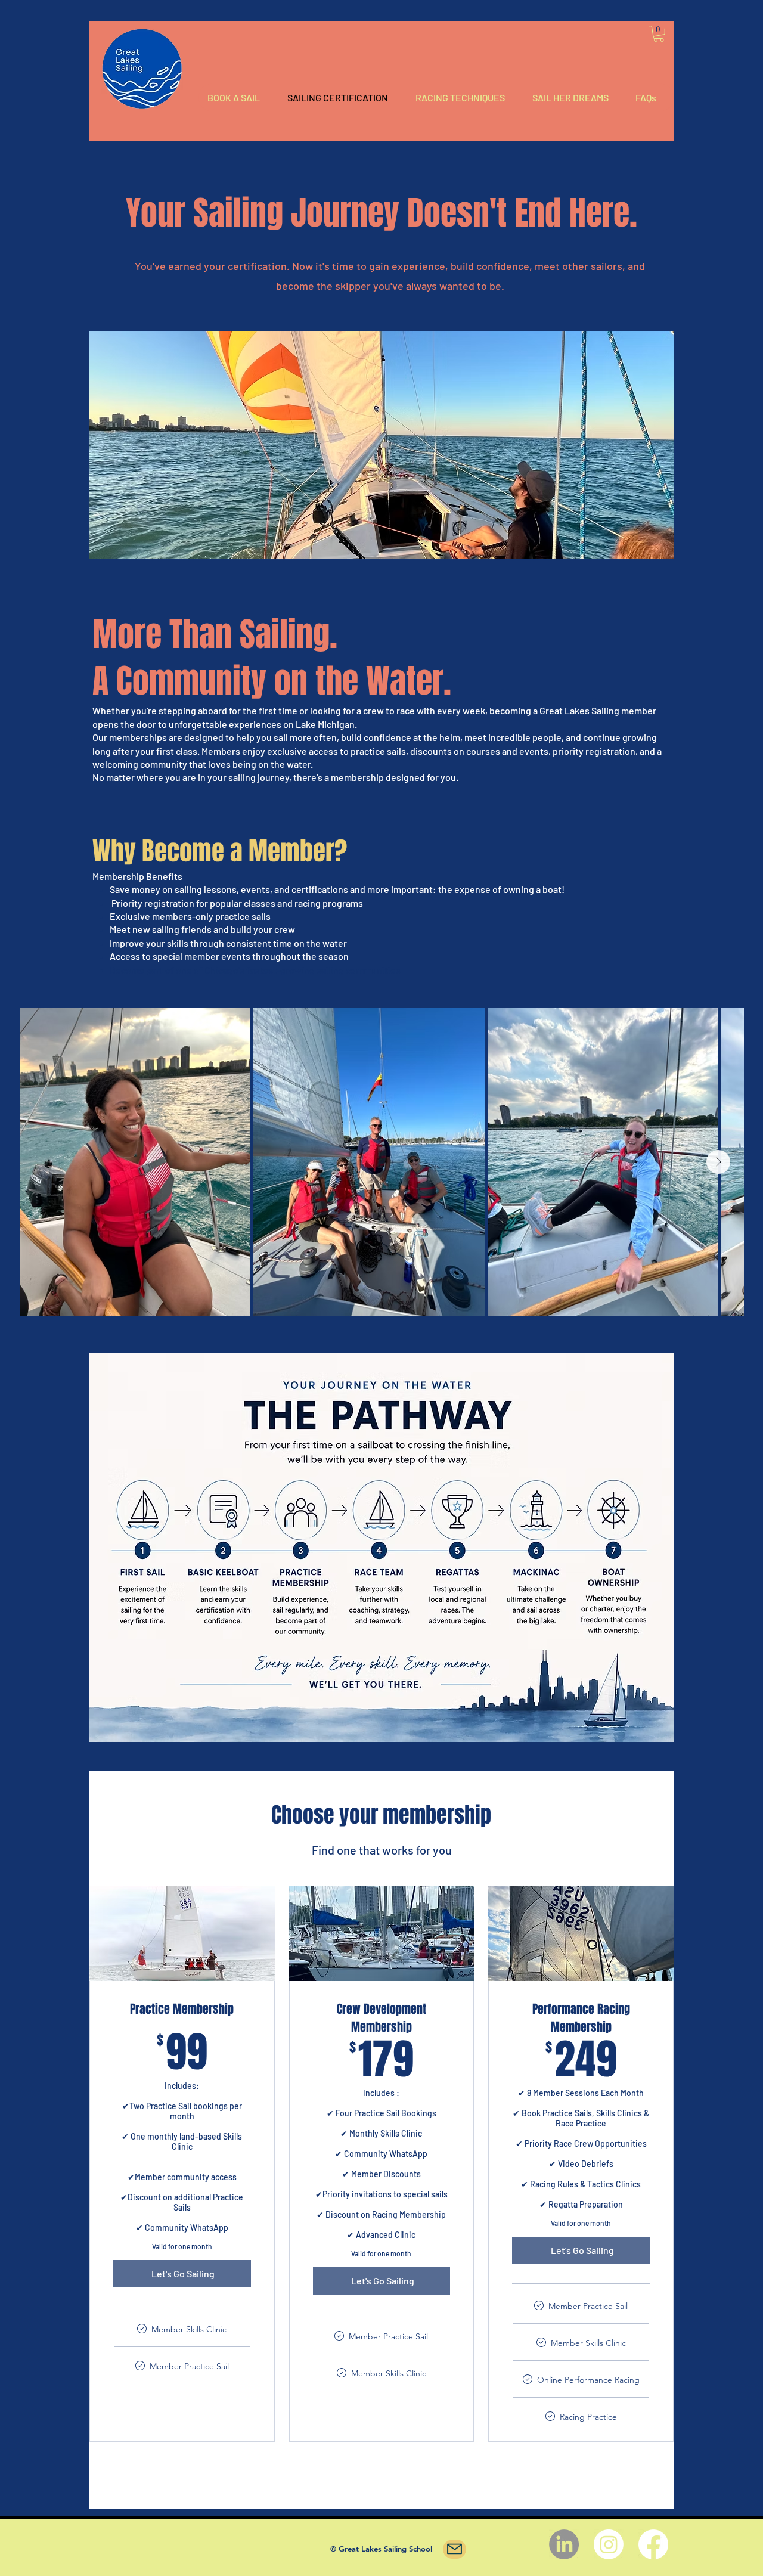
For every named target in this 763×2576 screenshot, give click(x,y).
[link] (659, 34)
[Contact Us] (455, 2549)
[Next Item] (718, 1162)
